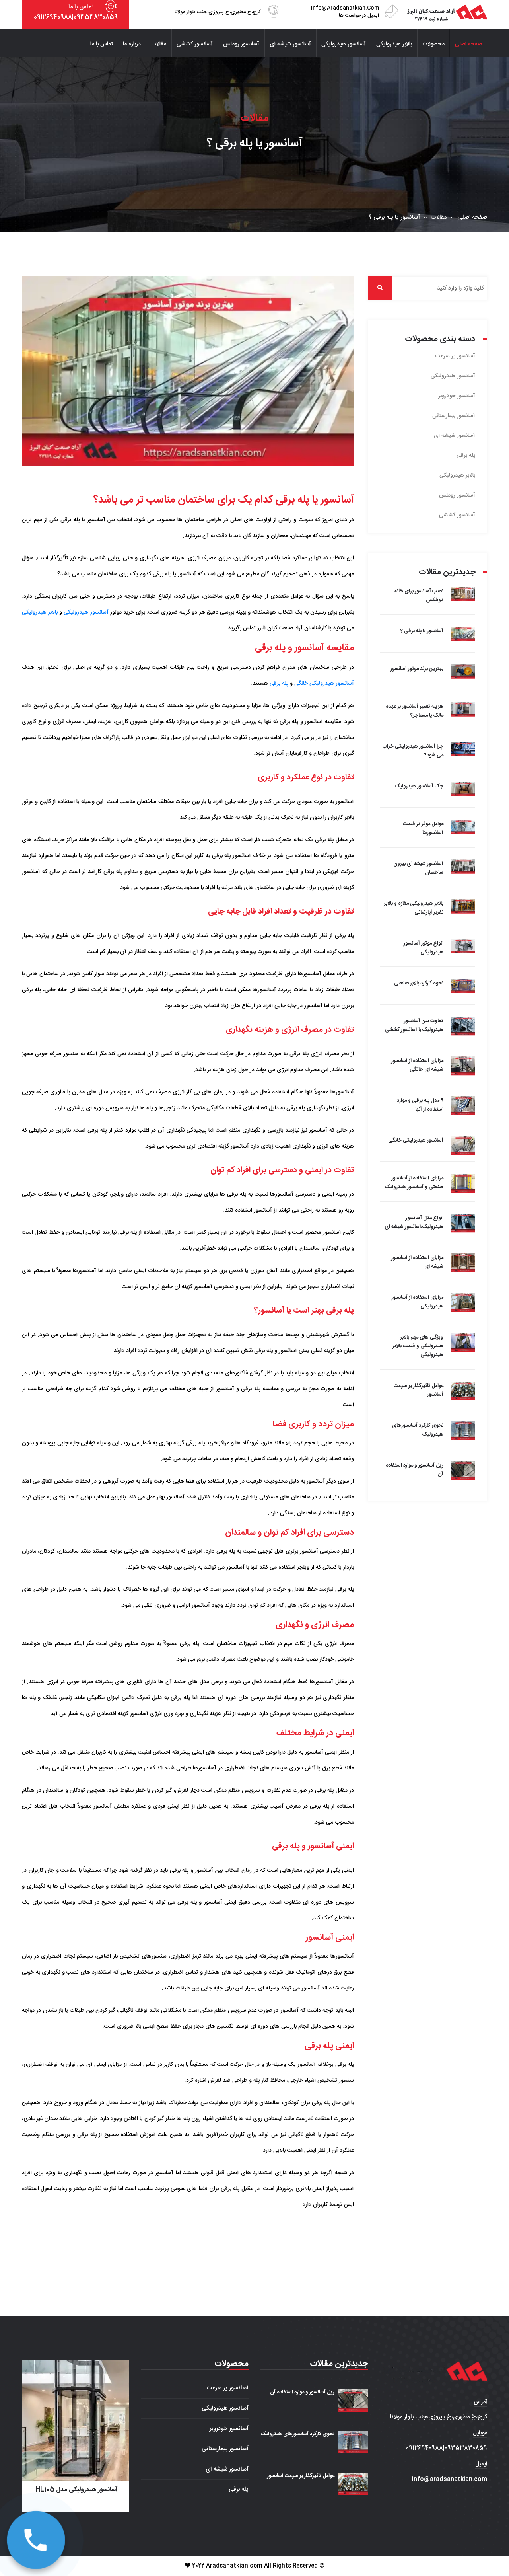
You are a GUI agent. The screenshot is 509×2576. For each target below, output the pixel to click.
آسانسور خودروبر (457, 396)
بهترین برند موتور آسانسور (417, 669)
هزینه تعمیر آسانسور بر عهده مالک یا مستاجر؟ (415, 711)
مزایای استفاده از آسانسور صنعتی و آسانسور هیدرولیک (414, 1183)
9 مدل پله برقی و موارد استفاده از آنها (420, 1105)
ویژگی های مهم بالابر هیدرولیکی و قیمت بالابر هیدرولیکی (418, 1346)
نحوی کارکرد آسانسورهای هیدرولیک (298, 2434)
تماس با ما (102, 44)
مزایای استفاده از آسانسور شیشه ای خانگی (417, 1065)
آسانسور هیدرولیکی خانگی (324, 684)
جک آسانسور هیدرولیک (419, 786)
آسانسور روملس (241, 44)
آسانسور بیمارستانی (454, 416)
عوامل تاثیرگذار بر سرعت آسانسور (301, 2476)
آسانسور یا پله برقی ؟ (422, 631)
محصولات (433, 44)
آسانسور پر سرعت (455, 356)
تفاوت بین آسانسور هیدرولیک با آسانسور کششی (414, 1025)
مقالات (159, 44)
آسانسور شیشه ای (290, 44)
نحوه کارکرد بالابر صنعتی (419, 983)
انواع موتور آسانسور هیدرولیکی (424, 948)
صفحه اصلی (468, 44)
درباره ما (132, 44)
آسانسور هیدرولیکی (344, 44)
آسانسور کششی (195, 44)
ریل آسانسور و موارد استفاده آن (302, 2392)
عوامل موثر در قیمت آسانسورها (423, 828)
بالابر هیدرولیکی (394, 44)
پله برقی (279, 684)
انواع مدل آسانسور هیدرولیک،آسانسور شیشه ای (414, 1222)
